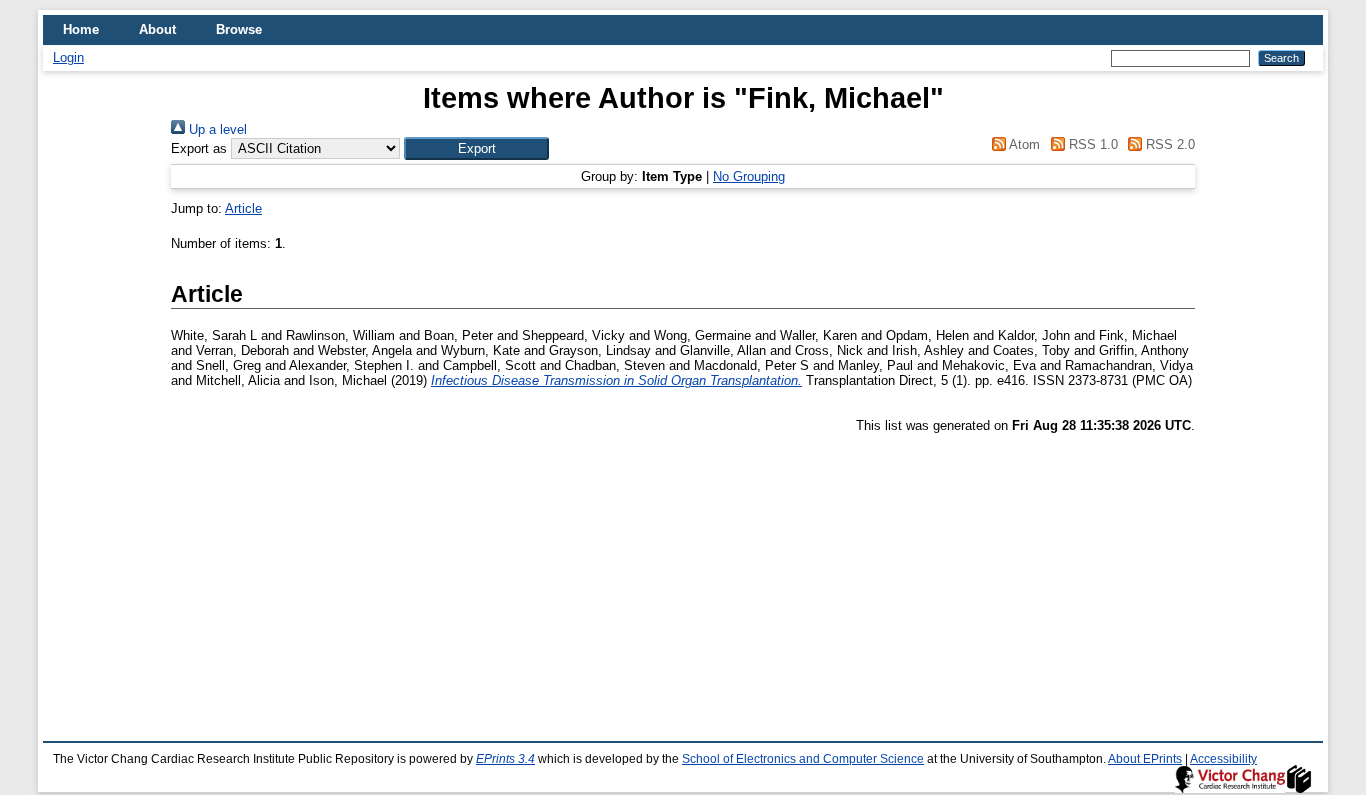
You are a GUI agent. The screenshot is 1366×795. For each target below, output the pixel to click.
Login (68, 57)
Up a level (216, 129)
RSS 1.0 (1091, 144)
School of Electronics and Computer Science (803, 759)
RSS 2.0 (1168, 144)
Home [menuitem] (81, 29)
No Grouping (749, 176)
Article (243, 208)
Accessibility (1223, 759)
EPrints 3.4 (505, 759)
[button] (476, 148)
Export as (199, 148)
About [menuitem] (157, 29)
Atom (1023, 144)
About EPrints (1145, 759)
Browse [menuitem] (239, 29)
